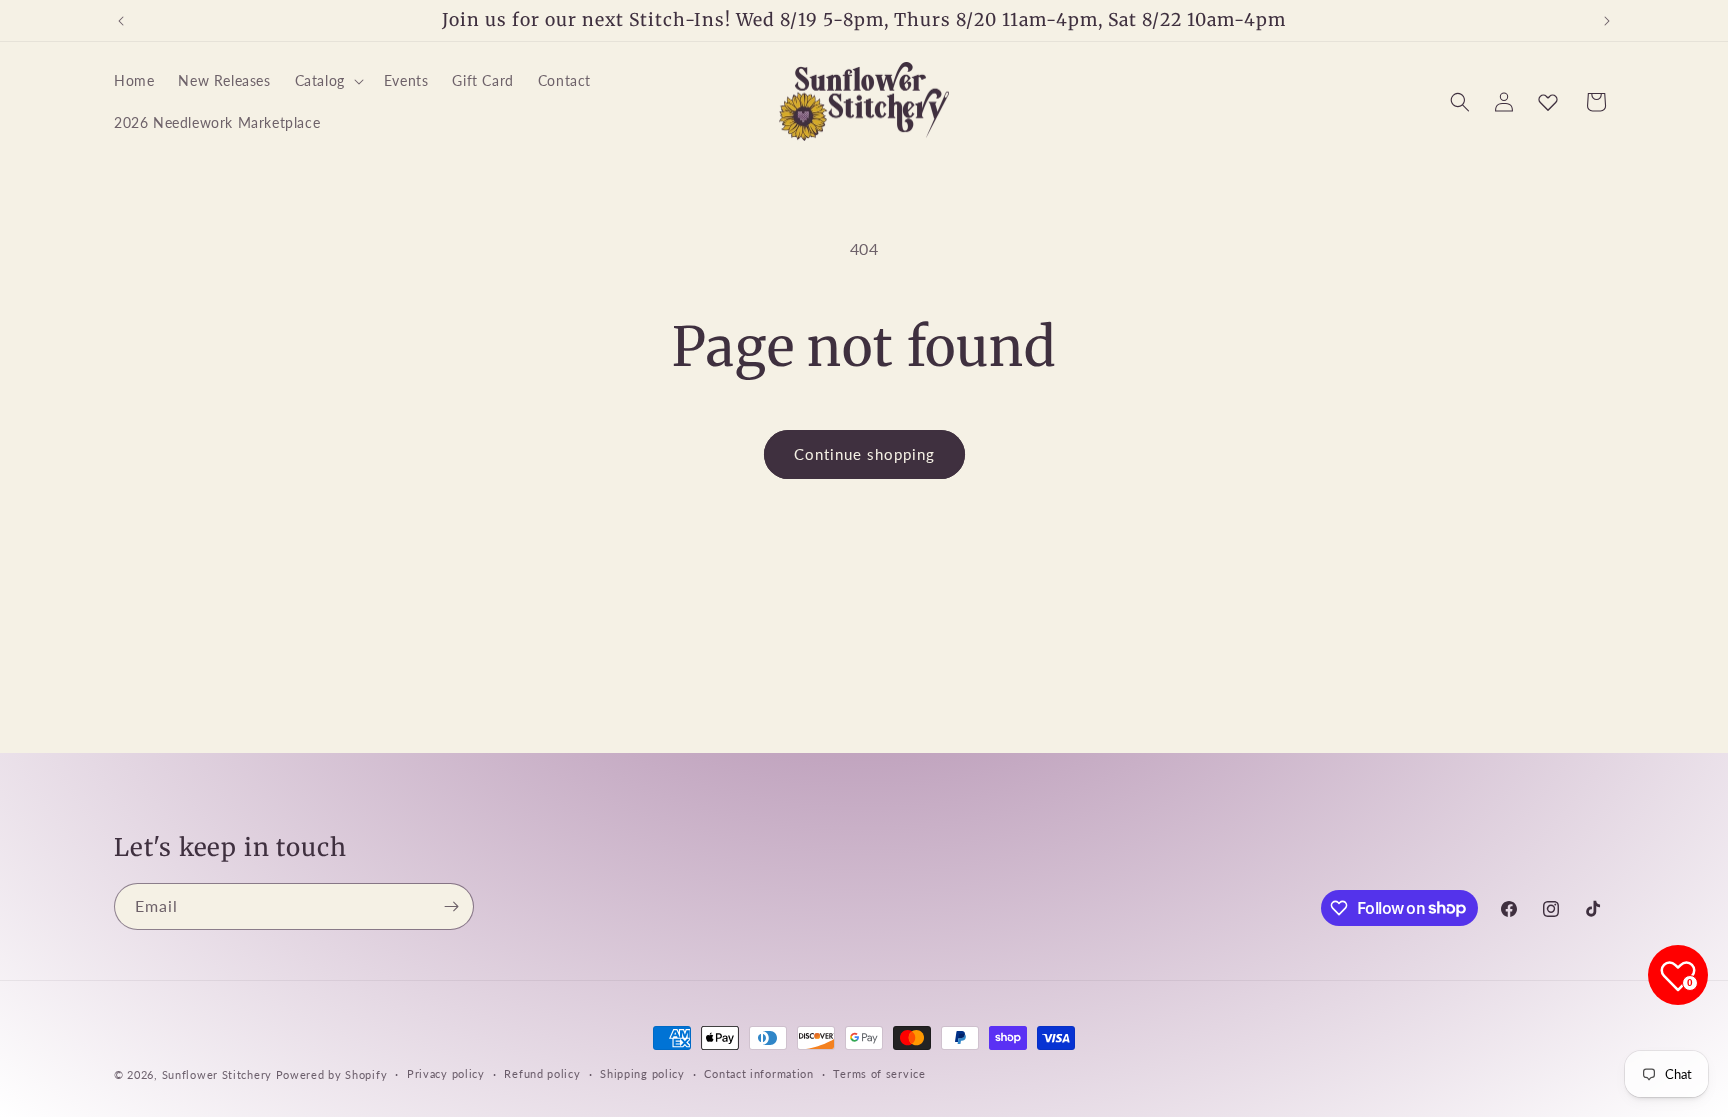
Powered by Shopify (332, 1074)
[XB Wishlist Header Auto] (1548, 102)
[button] (327, 81)
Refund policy (542, 1073)
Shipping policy (642, 1073)
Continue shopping (864, 454)
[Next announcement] (1607, 21)
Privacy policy (446, 1073)
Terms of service (879, 1073)
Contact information (758, 1073)
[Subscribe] (451, 906)
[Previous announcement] (121, 21)
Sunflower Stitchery (219, 1074)
